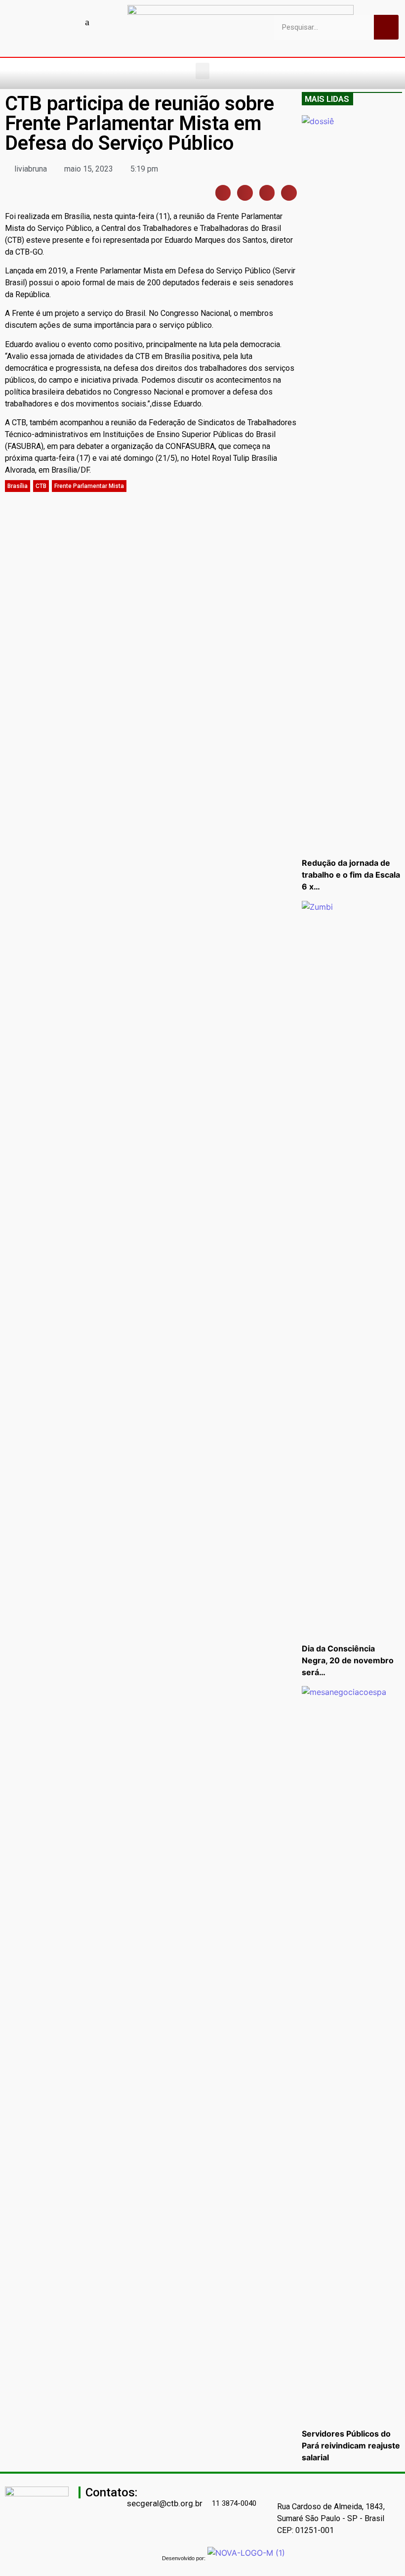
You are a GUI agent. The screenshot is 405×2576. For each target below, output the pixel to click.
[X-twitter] (105, 22)
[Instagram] (53, 22)
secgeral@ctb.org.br (165, 2503)
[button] (202, 71)
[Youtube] (36, 22)
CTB (41, 486)
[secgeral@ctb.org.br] (131, 2489)
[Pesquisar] (386, 27)
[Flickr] (70, 22)
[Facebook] (18, 22)
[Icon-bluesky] (87, 22)
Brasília (18, 486)
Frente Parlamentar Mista (89, 486)
